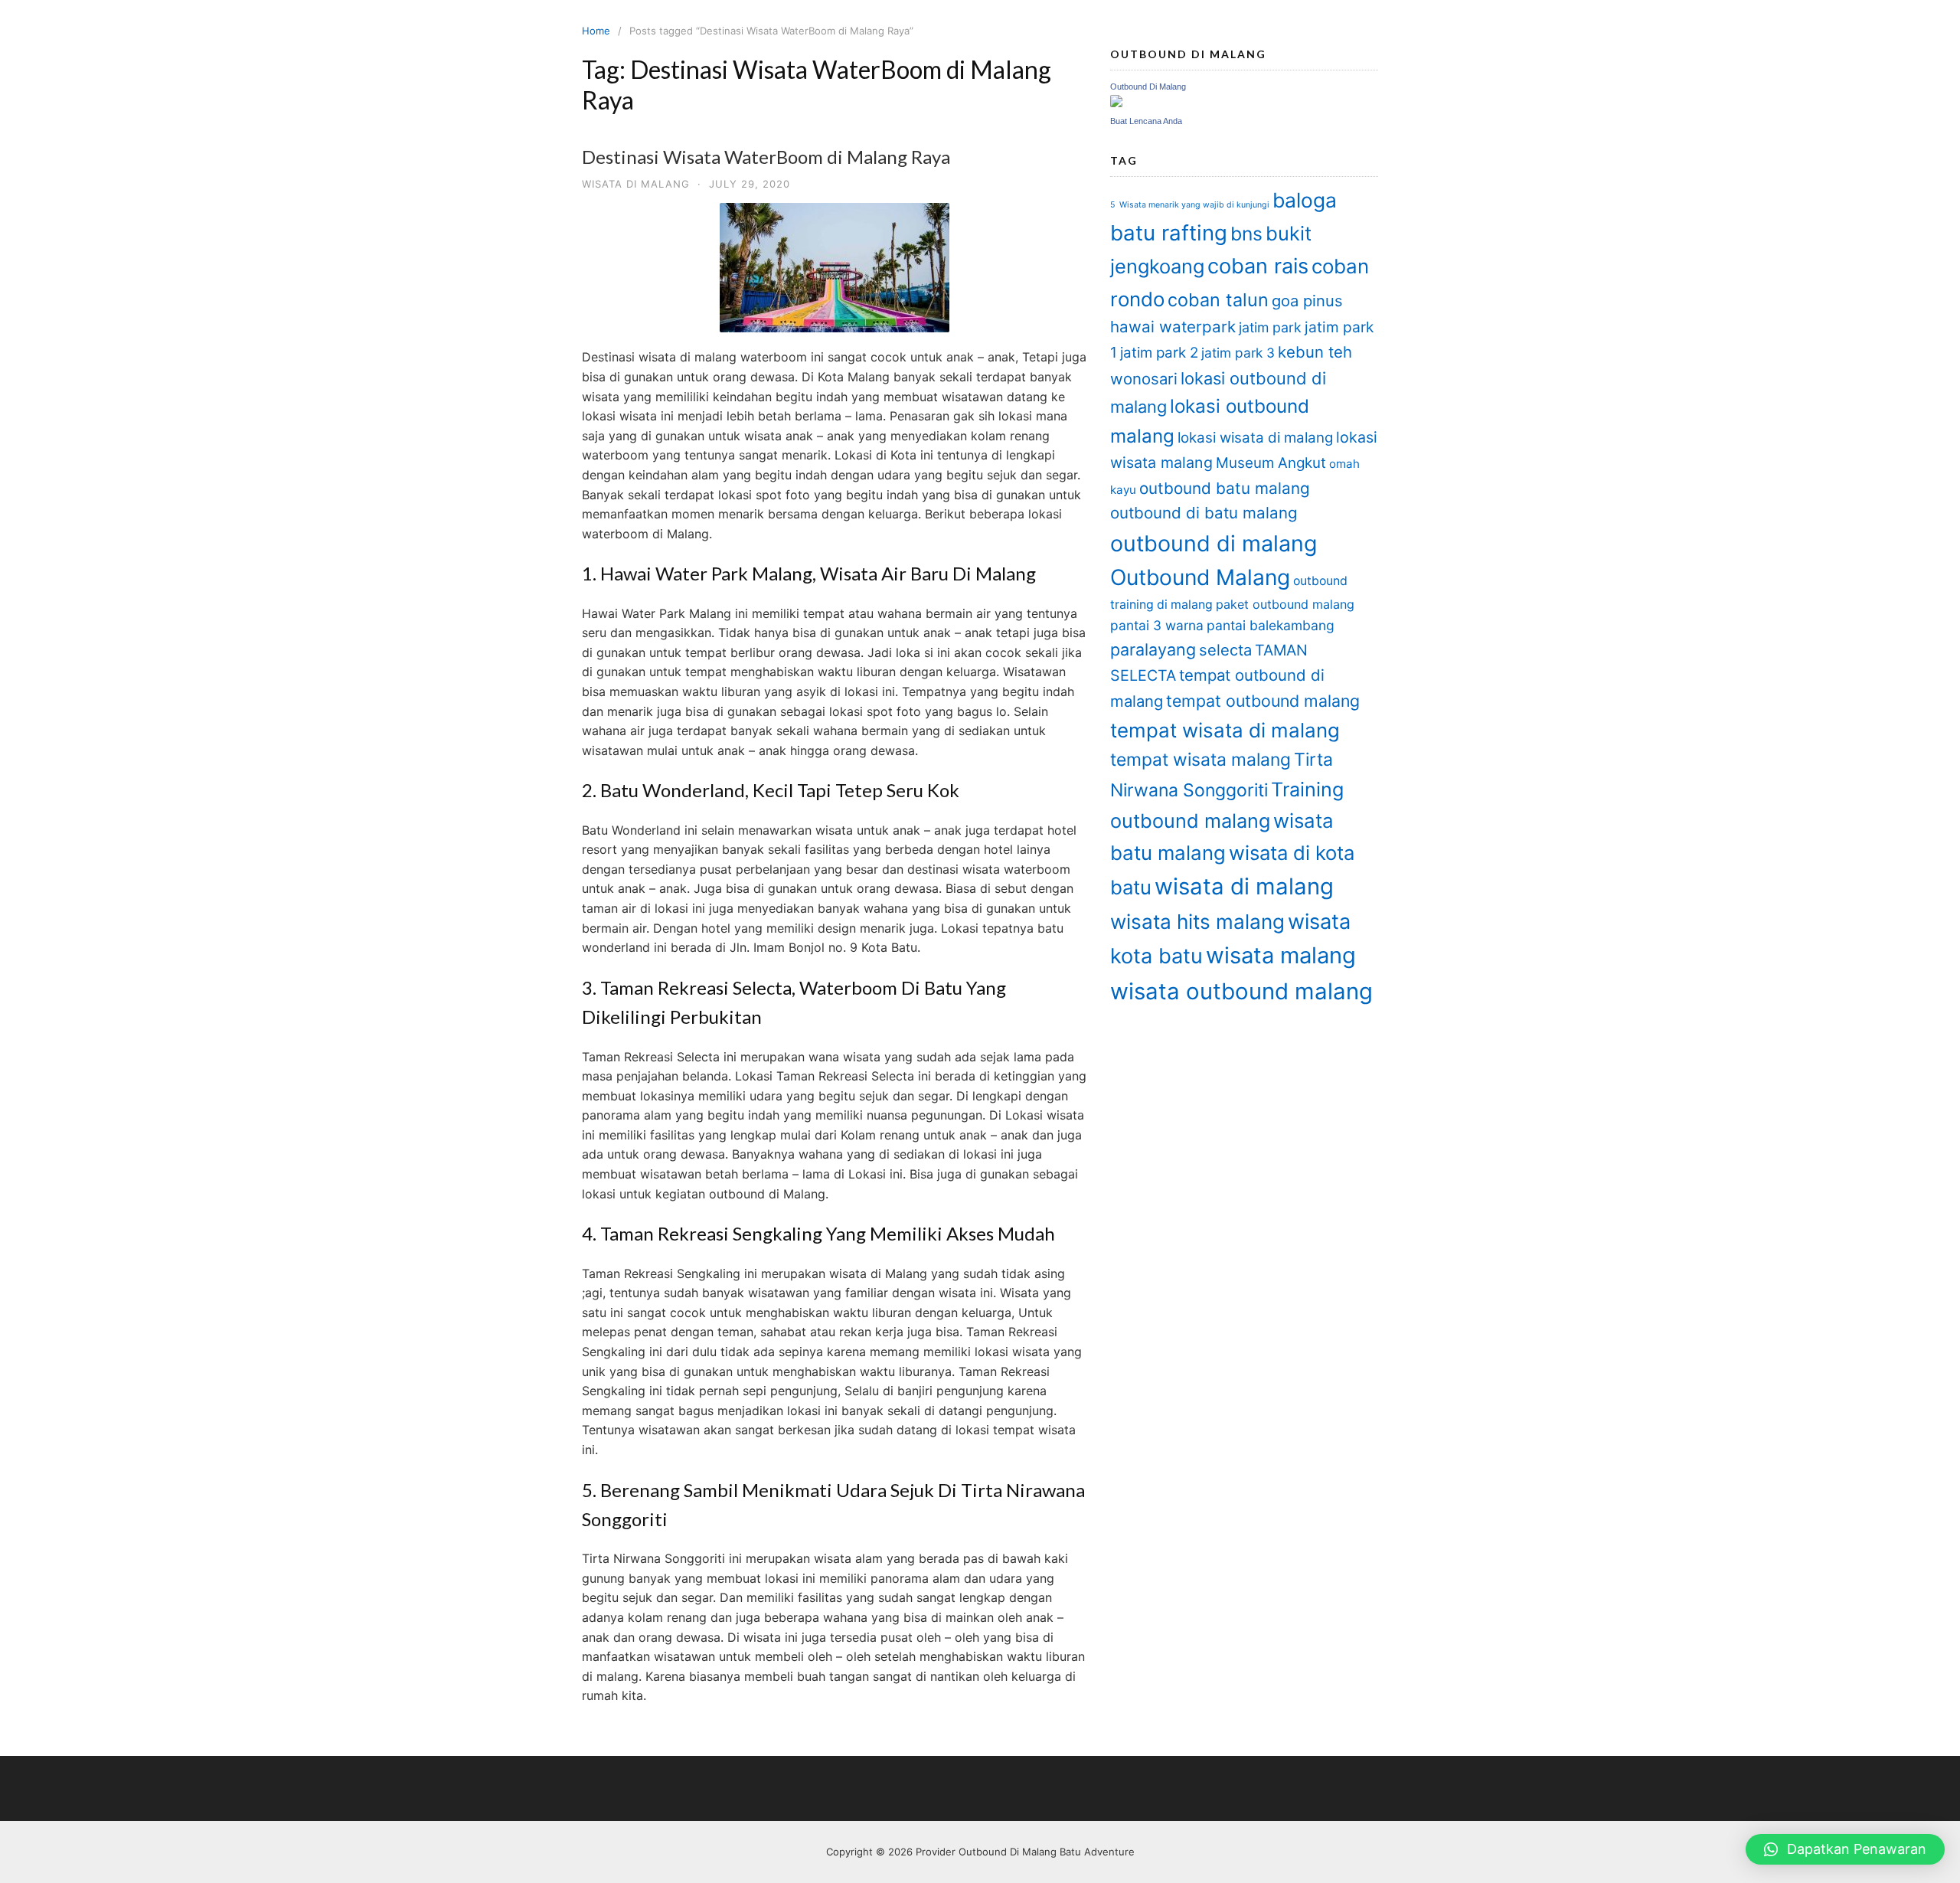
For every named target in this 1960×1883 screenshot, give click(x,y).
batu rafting (1169, 233)
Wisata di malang (636, 184)
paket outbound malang (1285, 604)
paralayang (1153, 649)
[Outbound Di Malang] (1116, 103)
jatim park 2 (1159, 353)
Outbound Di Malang (1148, 87)
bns (1246, 234)
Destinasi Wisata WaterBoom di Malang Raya (766, 157)
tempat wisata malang (1200, 760)
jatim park (1270, 327)
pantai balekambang (1271, 625)
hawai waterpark (1173, 327)
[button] (1845, 1849)
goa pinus (1307, 301)
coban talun (1218, 300)
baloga (1305, 200)
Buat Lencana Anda (1146, 121)
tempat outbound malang (1263, 701)
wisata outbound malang (1241, 991)
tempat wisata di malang (1225, 730)
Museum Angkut (1271, 463)
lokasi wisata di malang (1255, 438)
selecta (1225, 650)
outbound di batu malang (1204, 513)
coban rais (1258, 266)
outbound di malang (1214, 543)
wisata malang (1281, 955)
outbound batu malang (1225, 488)
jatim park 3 (1238, 353)
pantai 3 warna (1157, 625)
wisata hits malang (1197, 922)
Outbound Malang (1200, 577)
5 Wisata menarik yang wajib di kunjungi (1190, 205)
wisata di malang (1244, 886)
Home (596, 31)
